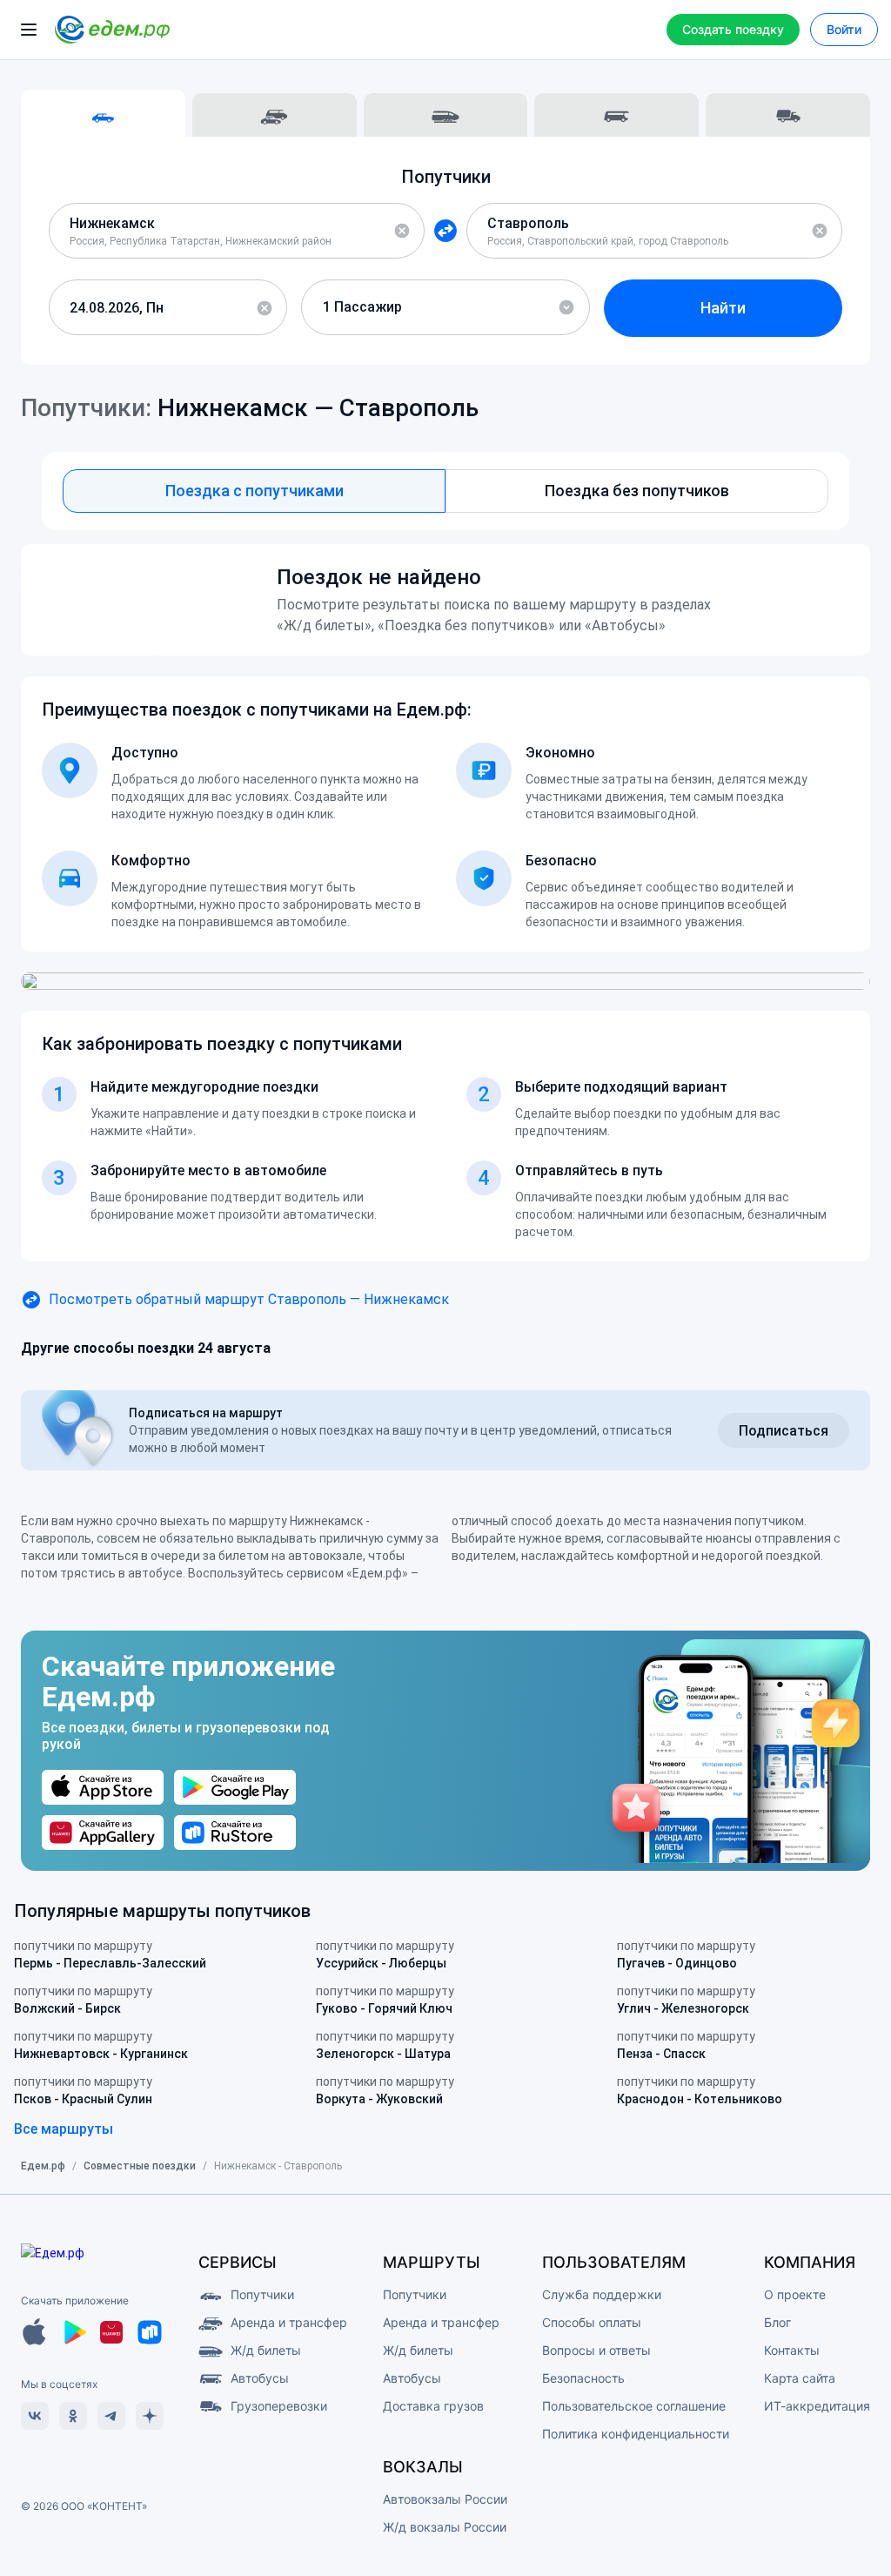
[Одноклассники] (73, 2416)
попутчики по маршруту (110, 1954)
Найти (723, 308)
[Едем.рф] (112, 30)
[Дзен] (150, 2416)
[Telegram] (111, 2416)
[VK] (35, 2416)
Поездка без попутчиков (637, 491)
